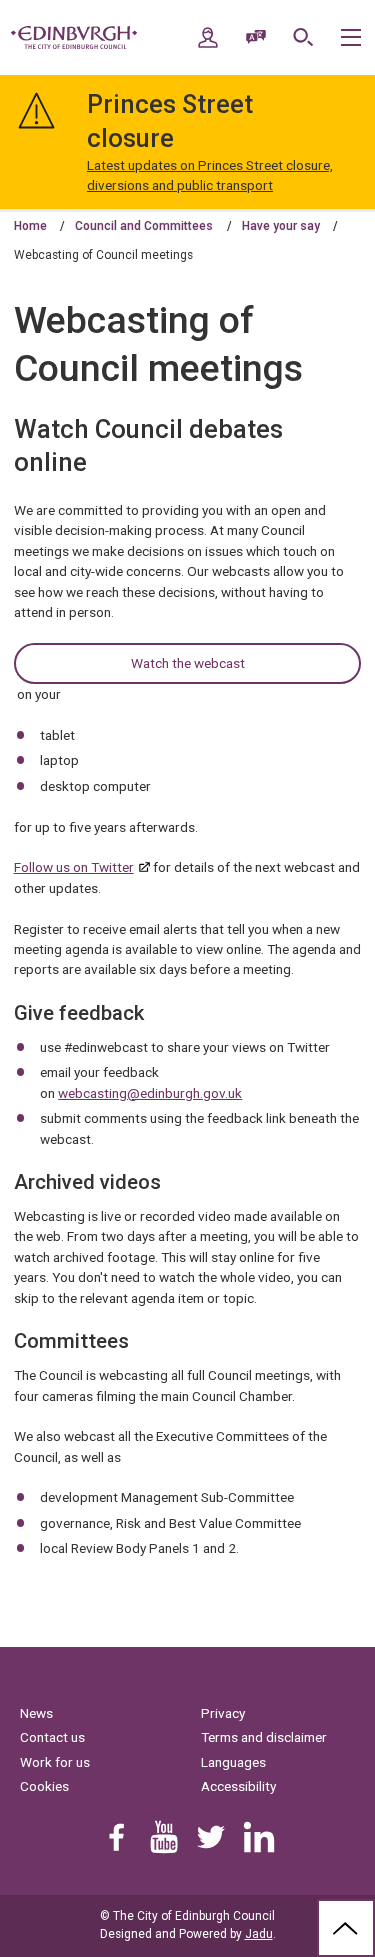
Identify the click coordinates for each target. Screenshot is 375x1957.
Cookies (44, 1786)
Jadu (259, 1934)
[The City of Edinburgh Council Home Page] (74, 38)
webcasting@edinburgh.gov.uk (150, 1093)
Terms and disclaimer (264, 1737)
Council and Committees (144, 226)
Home (30, 226)
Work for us (55, 1762)
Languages (233, 1762)
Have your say (281, 226)
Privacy (223, 1713)
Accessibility (238, 1786)
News (36, 1713)
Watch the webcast (188, 663)
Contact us (52, 1737)
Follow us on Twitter (74, 867)
